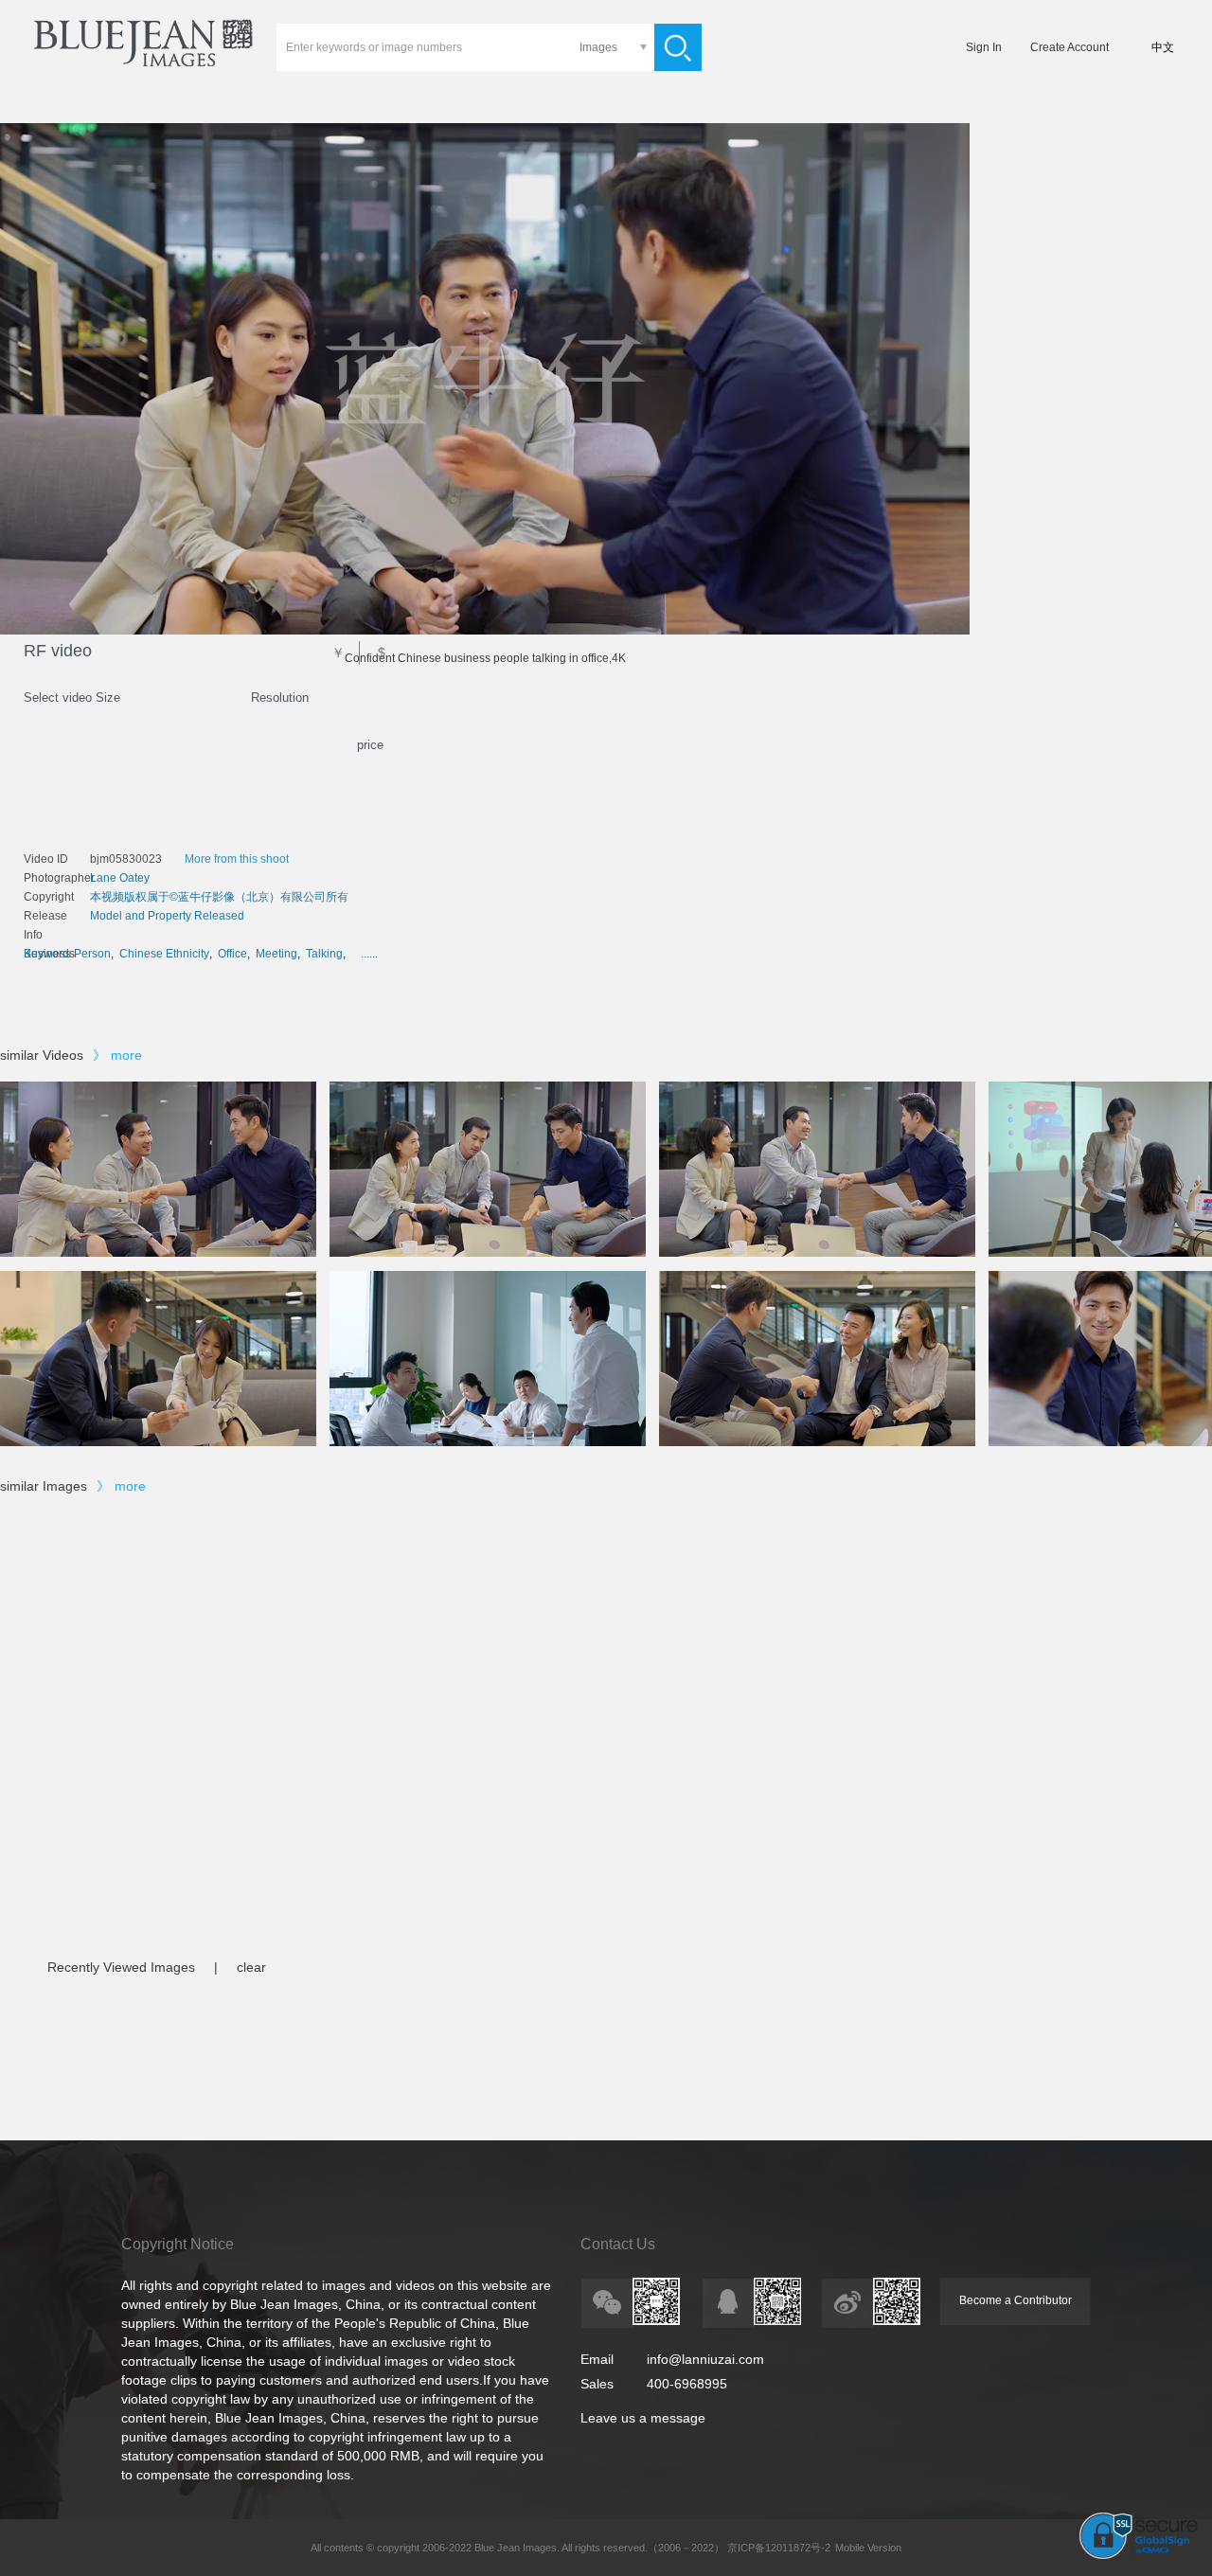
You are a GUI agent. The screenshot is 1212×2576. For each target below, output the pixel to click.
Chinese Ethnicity (164, 954)
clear (251, 1967)
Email (597, 2359)
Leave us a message (643, 2418)
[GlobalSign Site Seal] (1139, 2555)
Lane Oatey (120, 878)
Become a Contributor (1016, 2300)
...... (369, 954)
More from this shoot (237, 859)
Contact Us (618, 2244)
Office (232, 954)
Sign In (984, 47)
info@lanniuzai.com (705, 2359)
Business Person (67, 954)
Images (598, 47)
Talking (324, 954)
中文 (1163, 47)
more (126, 1055)
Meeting (276, 954)
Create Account (1069, 47)
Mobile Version (868, 2548)
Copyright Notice (178, 2244)
